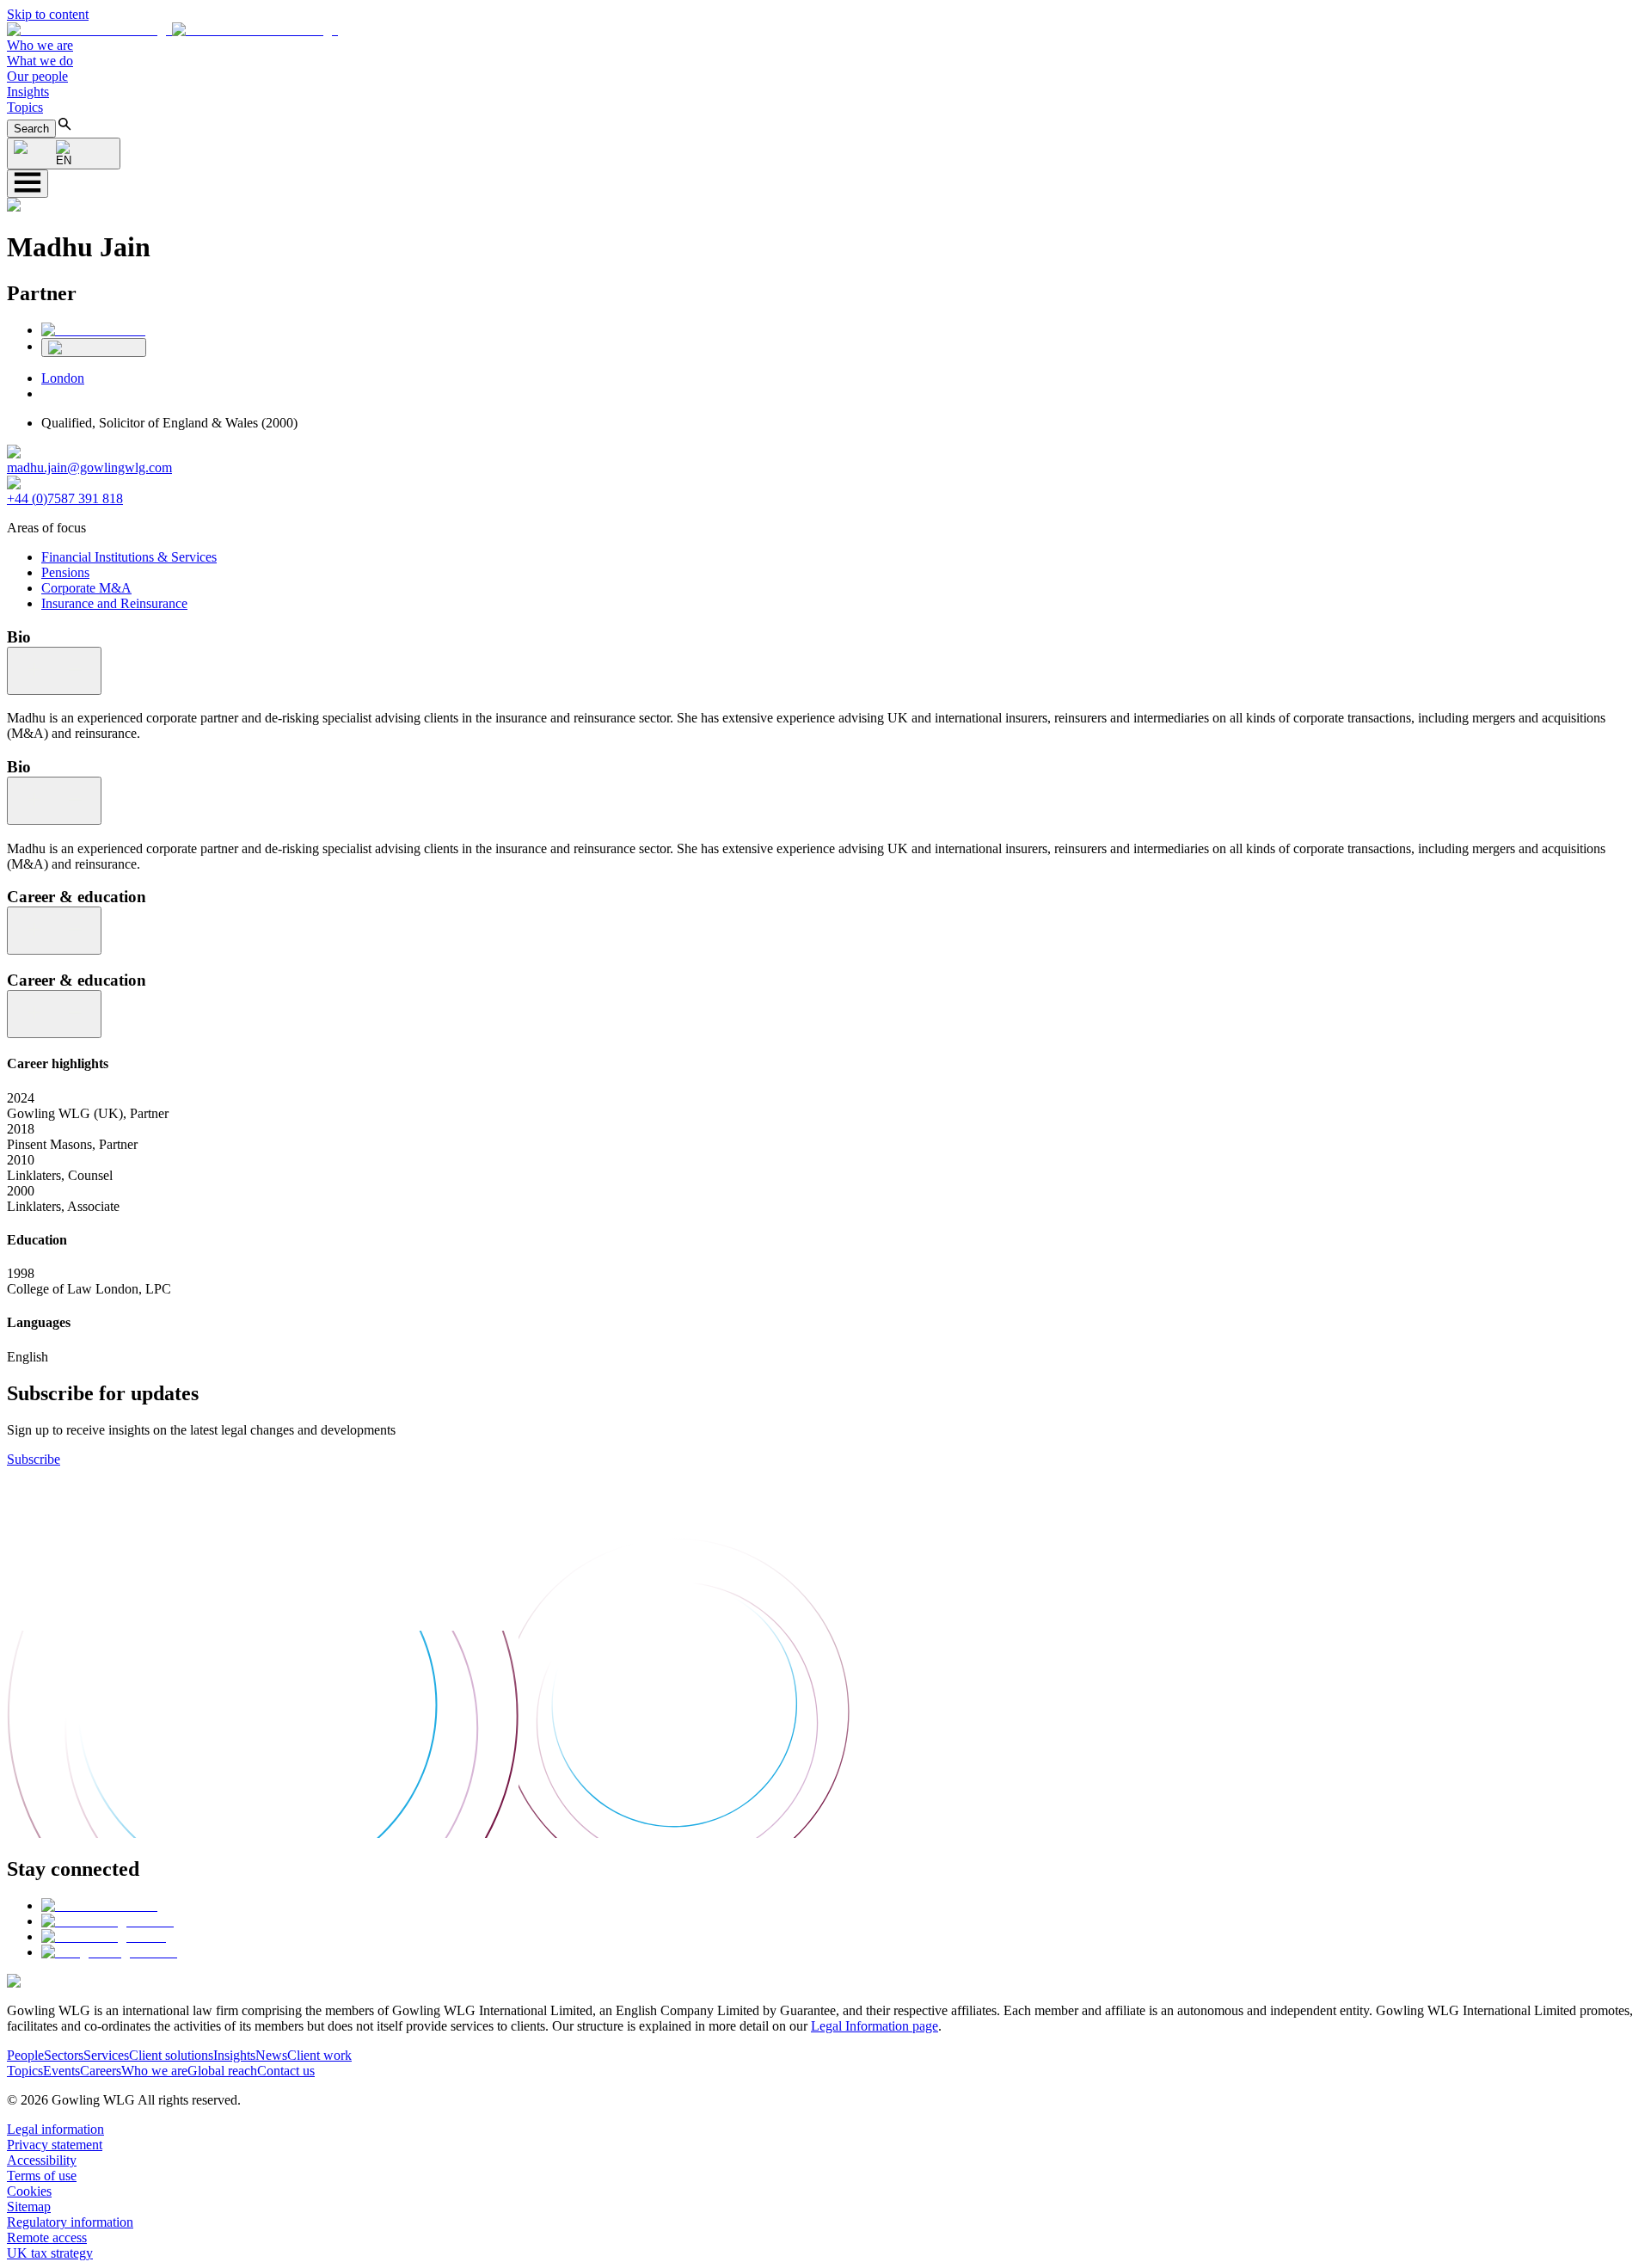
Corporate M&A (86, 588)
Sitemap (29, 2207)
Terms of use (42, 2176)
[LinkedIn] (93, 330)
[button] (172, 30)
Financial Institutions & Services (129, 557)
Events (61, 2071)
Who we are (40, 45)
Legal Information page (875, 2026)
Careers (101, 2071)
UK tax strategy (50, 2253)
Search (31, 129)
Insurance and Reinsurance (114, 603)
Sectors (64, 2055)
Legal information (55, 2129)
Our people (37, 76)
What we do (40, 61)
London (63, 378)
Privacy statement (55, 2145)
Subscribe (34, 1459)
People (25, 2055)
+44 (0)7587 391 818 (65, 498)
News (271, 2055)
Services (106, 2055)
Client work (319, 2055)
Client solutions (171, 2055)
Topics (25, 107)
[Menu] (28, 184)
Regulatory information (70, 2222)
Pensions (65, 572)
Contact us (286, 2071)
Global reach (222, 2071)
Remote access (47, 2237)
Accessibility (42, 2160)
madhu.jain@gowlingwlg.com (89, 467)
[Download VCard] (94, 347)
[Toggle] (54, 671)
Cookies (29, 2191)
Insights (28, 92)
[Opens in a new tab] (99, 1905)
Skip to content (48, 14)
